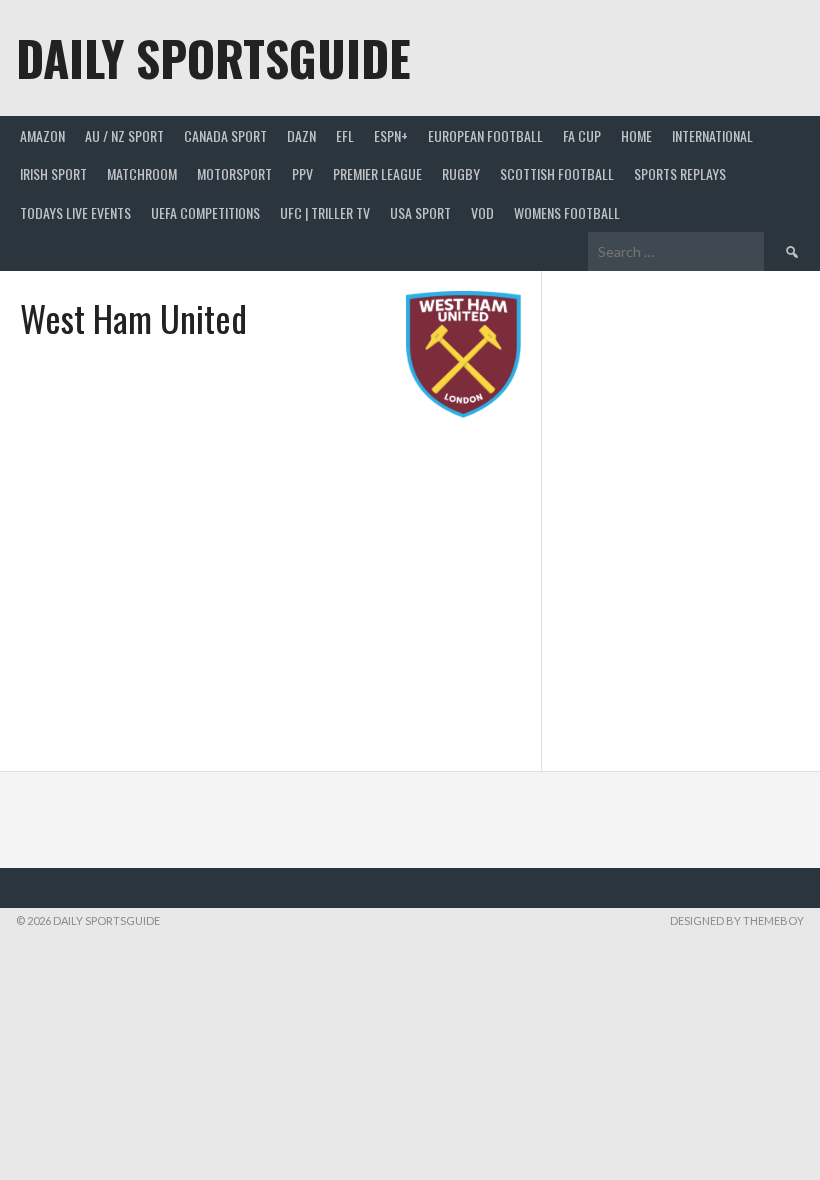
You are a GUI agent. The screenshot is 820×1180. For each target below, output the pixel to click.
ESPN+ (391, 135)
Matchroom (142, 173)
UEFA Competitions (205, 212)
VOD (482, 212)
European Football (485, 135)
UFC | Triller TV (325, 212)
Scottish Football (557, 173)
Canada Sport (225, 135)
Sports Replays (680, 173)
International (712, 135)
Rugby (461, 173)
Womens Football (567, 212)
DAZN (301, 135)
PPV (302, 173)
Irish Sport (53, 173)
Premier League (377, 173)
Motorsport (234, 173)
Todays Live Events (75, 212)
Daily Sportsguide (213, 57)
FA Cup (582, 135)
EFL (345, 135)
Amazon (42, 135)
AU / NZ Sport (124, 135)
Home (636, 135)
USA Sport (420, 212)
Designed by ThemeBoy (737, 920)
